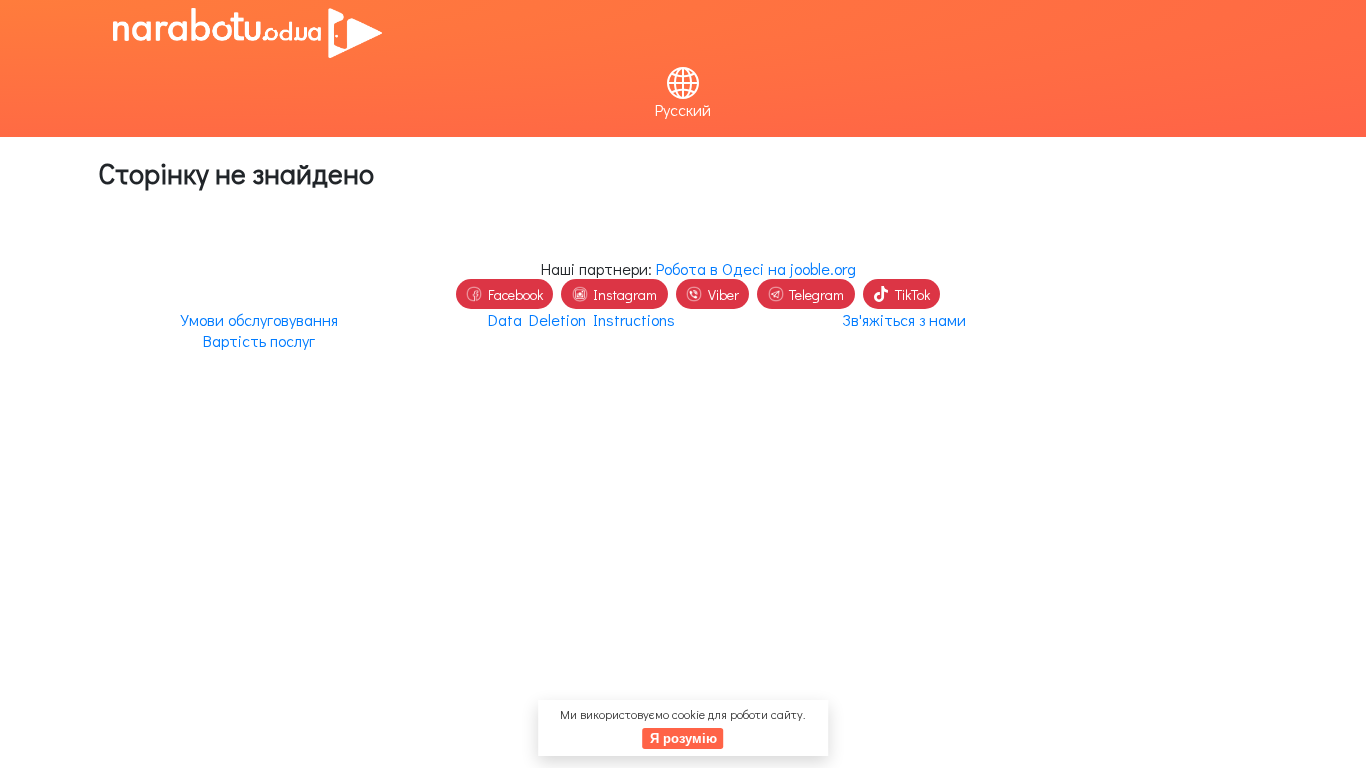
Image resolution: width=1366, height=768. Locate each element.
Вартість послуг (259, 340)
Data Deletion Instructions (581, 319)
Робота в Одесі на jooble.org (756, 268)
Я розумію (683, 738)
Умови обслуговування (259, 319)
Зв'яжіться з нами (904, 319)
